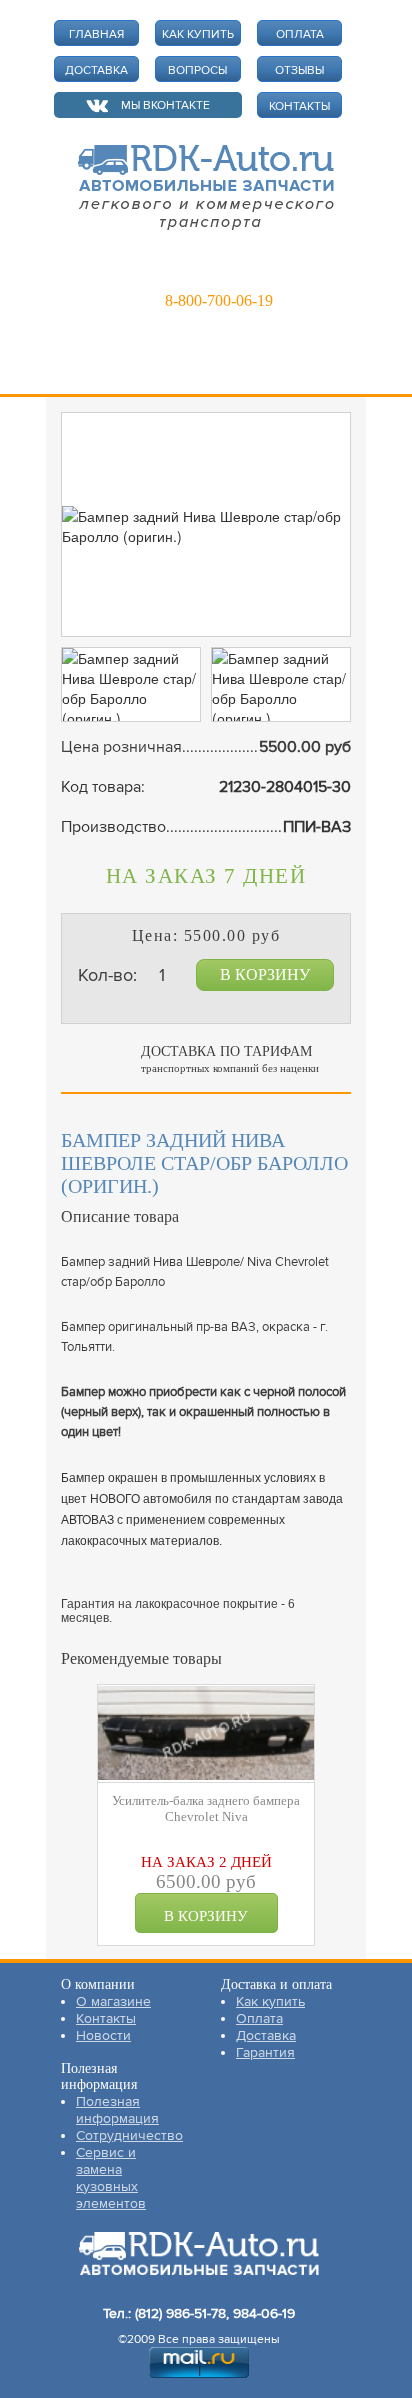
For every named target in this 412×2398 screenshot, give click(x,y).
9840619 (297, 272)
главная (96, 34)
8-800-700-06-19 (219, 300)
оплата (300, 34)
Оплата (259, 2018)
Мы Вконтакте (165, 105)
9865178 (207, 272)
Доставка (266, 2035)
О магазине (113, 2001)
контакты (299, 106)
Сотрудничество (129, 2135)
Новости (103, 2035)
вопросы (197, 70)
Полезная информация (117, 2110)
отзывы (299, 70)
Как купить (270, 2001)
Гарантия (265, 2052)
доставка (96, 70)
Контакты (106, 2018)
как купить (198, 34)
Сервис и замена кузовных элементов (111, 2178)
